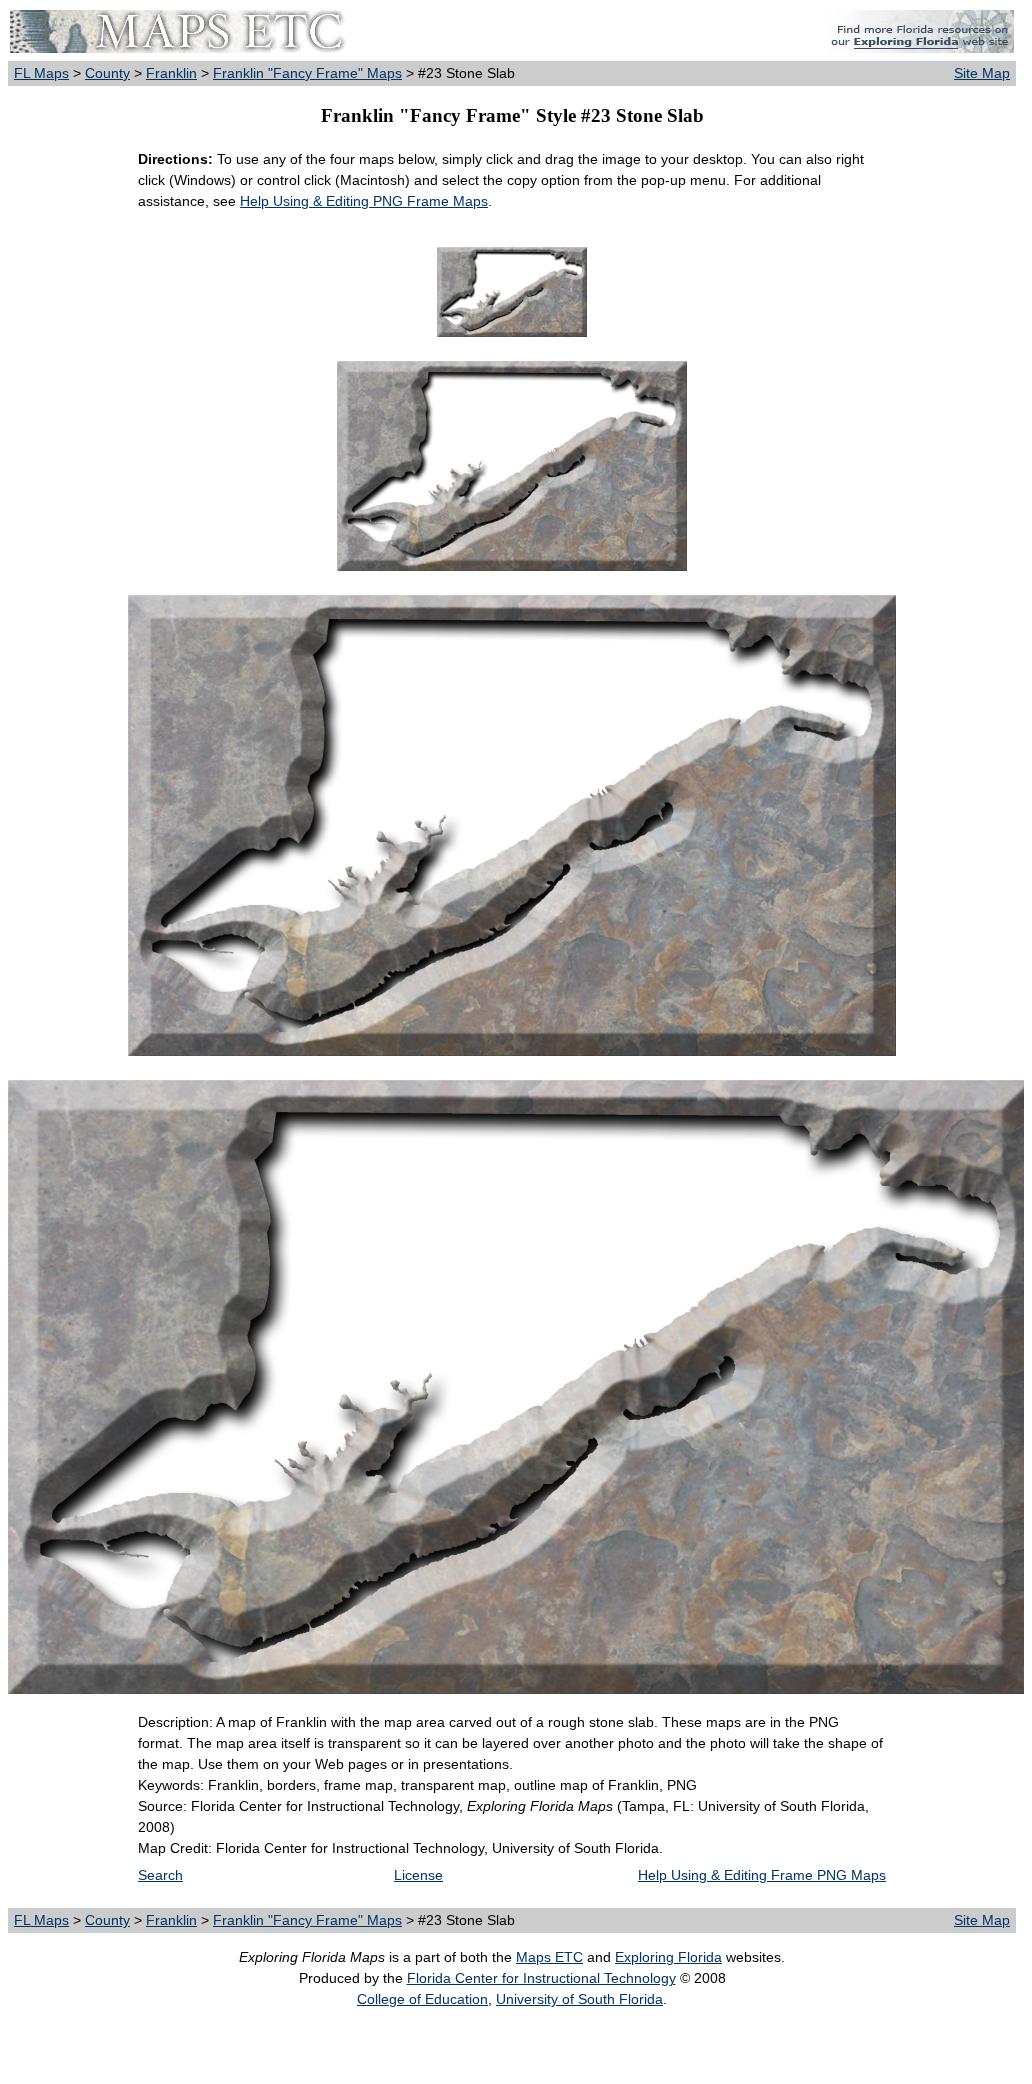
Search (160, 1875)
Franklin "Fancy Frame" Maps (307, 73)
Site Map (982, 73)
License (418, 1875)
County (107, 73)
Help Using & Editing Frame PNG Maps (762, 1875)
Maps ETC (549, 1957)
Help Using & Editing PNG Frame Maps (364, 201)
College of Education (422, 1999)
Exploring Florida (668, 1957)
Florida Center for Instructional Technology (541, 1978)
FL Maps (41, 73)
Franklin (171, 73)
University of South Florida (579, 1999)
